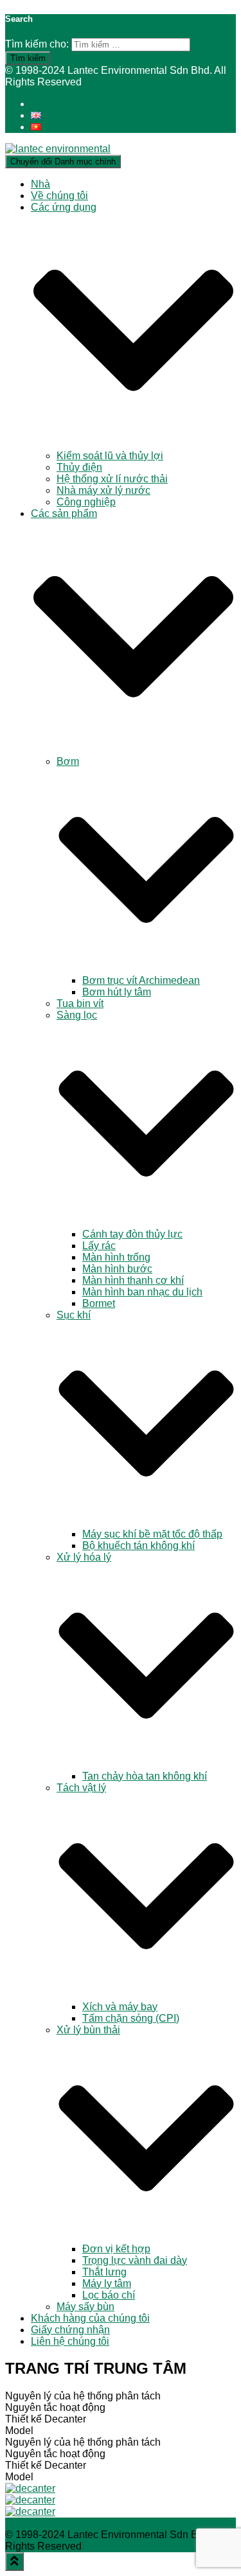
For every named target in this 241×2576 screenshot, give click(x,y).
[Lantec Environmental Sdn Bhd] (58, 149)
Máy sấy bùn (85, 2307)
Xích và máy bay (120, 2007)
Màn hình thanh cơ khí (133, 1280)
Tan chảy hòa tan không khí (145, 1776)
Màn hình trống (116, 1257)
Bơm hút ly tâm (117, 992)
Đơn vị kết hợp (116, 2249)
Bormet (99, 1303)
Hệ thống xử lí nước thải (112, 479)
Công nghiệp (86, 502)
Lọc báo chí (109, 2295)
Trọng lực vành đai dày (135, 2260)
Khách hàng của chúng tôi (90, 2318)
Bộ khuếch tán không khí (138, 1546)
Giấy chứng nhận (70, 2330)
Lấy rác (99, 1246)
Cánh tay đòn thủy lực (132, 1234)
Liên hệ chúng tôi (70, 2341)
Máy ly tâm (107, 2283)
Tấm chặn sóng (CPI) (131, 2018)
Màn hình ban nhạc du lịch (142, 1292)
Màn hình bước (117, 1269)
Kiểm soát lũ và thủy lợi (110, 456)
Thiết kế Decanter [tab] (46, 2419)
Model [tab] (19, 2431)
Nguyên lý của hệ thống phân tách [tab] (83, 2396)
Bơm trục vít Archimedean (141, 980)
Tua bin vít (80, 1003)
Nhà (40, 184)
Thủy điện (79, 467)
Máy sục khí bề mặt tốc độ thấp (152, 1534)
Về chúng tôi (59, 196)
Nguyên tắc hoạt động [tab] (55, 2407)
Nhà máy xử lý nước (103, 490)
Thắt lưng (104, 2272)
